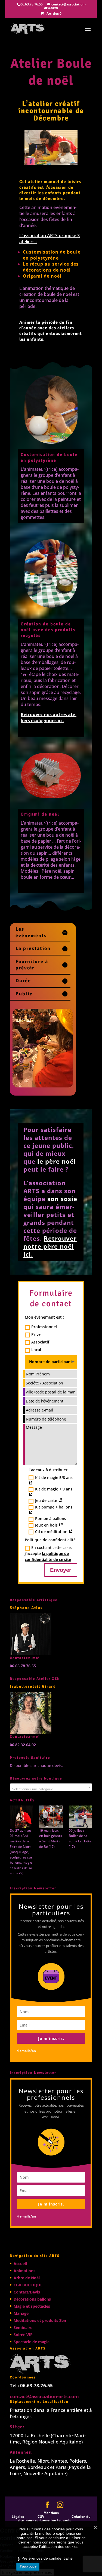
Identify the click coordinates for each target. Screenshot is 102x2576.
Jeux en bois (47, 1525)
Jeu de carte (47, 1500)
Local (36, 1350)
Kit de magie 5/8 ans (54, 1477)
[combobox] (51, 1787)
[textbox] (51, 1789)
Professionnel (44, 1327)
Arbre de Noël (27, 2278)
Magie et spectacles (32, 2306)
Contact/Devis (27, 2292)
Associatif (40, 1342)
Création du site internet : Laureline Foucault (54, 2518)
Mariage (21, 2313)
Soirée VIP (23, 2335)
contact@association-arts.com (44, 2396)
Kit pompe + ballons (54, 1507)
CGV (41, 2517)
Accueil (20, 2264)
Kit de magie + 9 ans (54, 1489)
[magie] (21, 1817)
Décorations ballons (32, 2299)
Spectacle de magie (32, 2342)
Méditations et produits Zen (40, 2320)
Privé (36, 1334)
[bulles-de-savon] (81, 1817)
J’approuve (28, 2566)
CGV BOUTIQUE (28, 2285)
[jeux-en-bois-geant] (51, 1817)
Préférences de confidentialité (47, 2558)
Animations (24, 2271)
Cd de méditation (52, 1532)
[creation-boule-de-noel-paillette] (43, 1087)
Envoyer (61, 1570)
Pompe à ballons (51, 1518)
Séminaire (23, 2327)
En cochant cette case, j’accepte (48, 1553)
